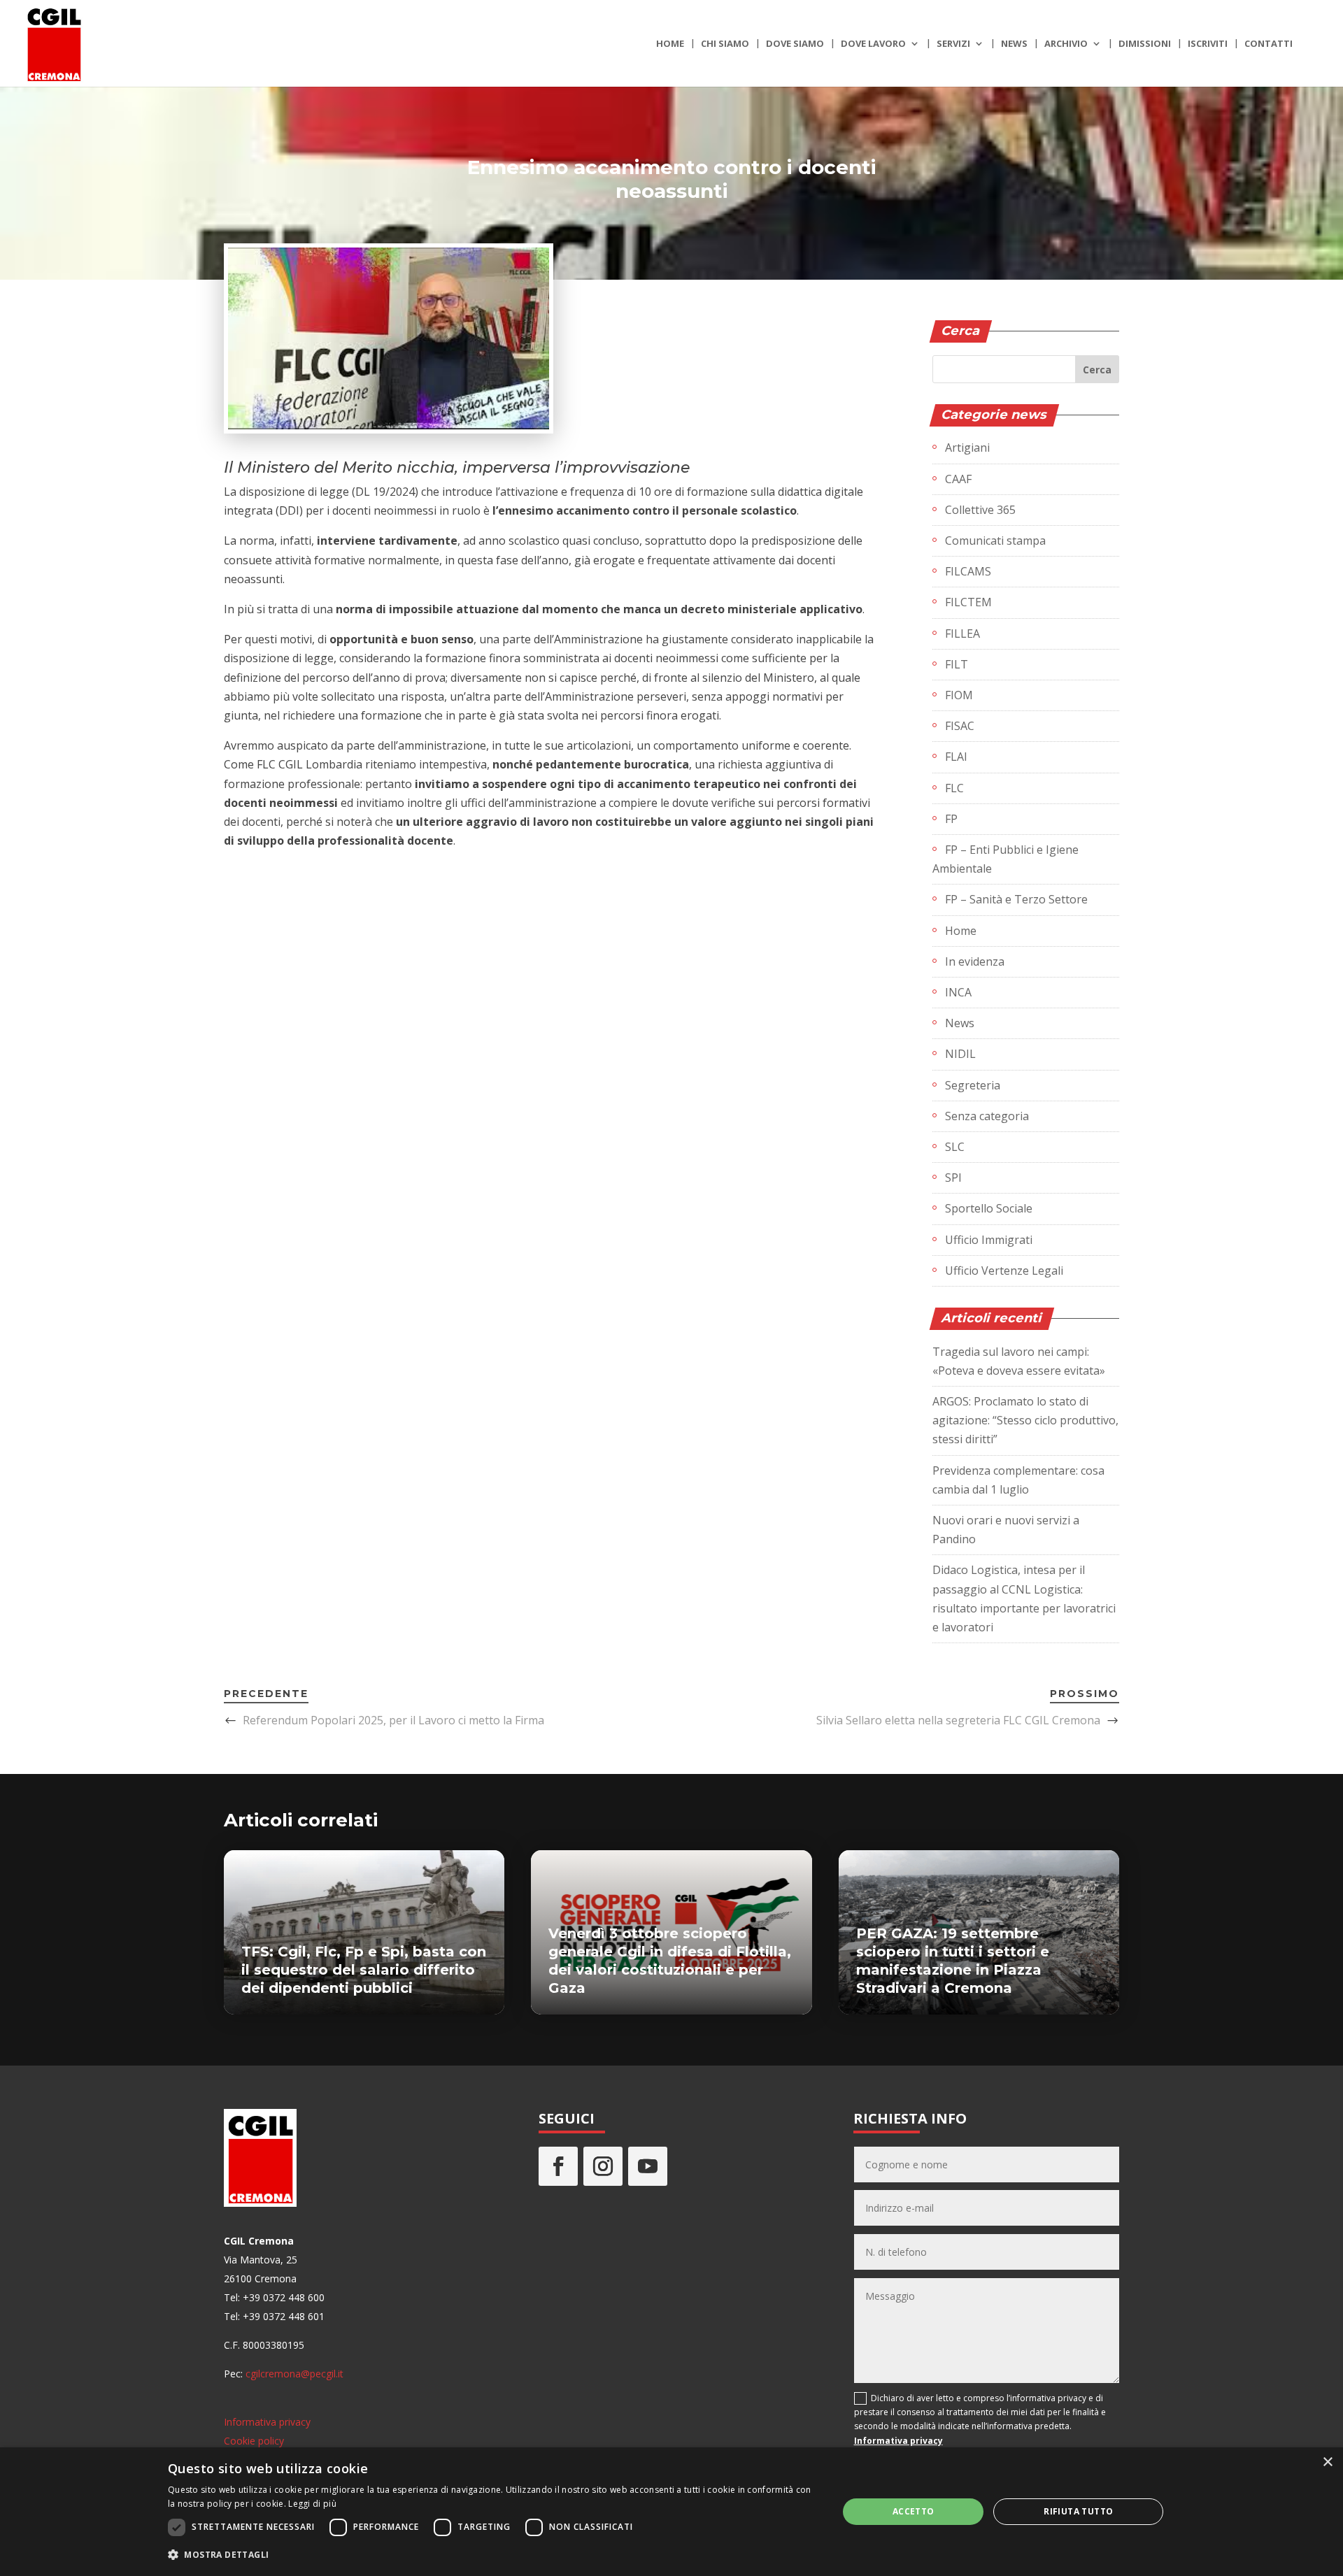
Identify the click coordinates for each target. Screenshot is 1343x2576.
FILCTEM (968, 602)
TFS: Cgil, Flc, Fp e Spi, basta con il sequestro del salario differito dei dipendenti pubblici (364, 1970)
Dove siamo (795, 44)
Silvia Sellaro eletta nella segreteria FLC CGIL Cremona (958, 1720)
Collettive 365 (980, 510)
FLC (954, 788)
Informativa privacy (267, 2422)
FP (951, 819)
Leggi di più (312, 2504)
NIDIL (960, 1054)
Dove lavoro (873, 44)
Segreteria (973, 1085)
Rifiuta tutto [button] (1078, 2511)
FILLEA (962, 634)
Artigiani (967, 448)
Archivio (1066, 44)
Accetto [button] (914, 2511)
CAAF (958, 479)
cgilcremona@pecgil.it (294, 2374)
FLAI (956, 757)
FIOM (959, 695)
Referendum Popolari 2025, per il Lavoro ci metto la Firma (393, 1720)
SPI (953, 1178)
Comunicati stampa (995, 541)
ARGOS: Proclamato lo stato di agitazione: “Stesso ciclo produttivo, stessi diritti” (1025, 1420)
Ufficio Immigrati (989, 1240)
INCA (958, 992)
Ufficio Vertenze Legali (1004, 1271)
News (1014, 44)
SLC (955, 1147)
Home (670, 44)
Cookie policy (254, 2441)
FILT (957, 664)
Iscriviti (1208, 44)
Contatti (1269, 44)
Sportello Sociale (989, 1208)
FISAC (960, 726)
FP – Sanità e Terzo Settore (1016, 899)
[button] (493, 2555)
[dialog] (671, 2512)
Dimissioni (1145, 44)
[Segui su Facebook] (558, 2166)
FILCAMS (968, 571)
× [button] (1327, 2462)
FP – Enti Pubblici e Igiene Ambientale (1006, 859)
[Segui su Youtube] (648, 2166)
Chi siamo (725, 44)
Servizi (953, 44)
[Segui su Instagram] (603, 2166)
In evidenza (975, 961)
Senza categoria (987, 1116)
